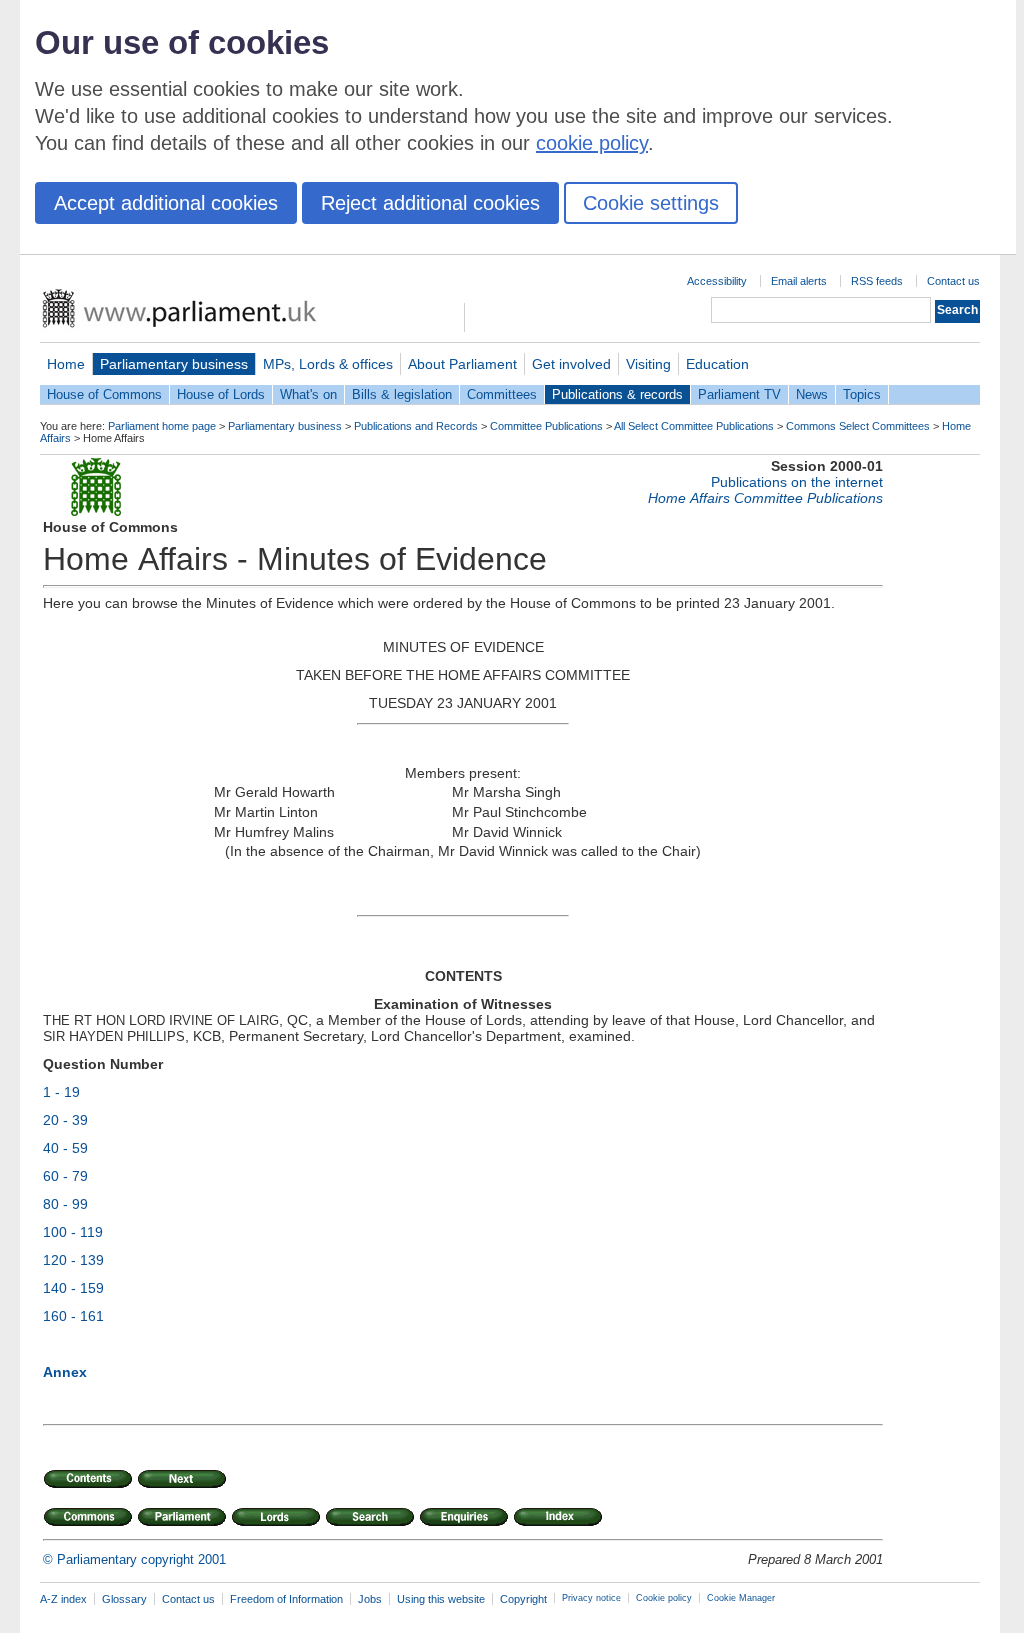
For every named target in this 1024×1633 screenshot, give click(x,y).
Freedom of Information (286, 1599)
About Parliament (462, 364)
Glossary (124, 1599)
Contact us (953, 281)
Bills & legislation (402, 394)
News (812, 394)
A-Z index (63, 1599)
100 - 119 (73, 1232)
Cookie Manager (741, 1598)
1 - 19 (61, 1092)
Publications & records (617, 394)
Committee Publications (546, 426)
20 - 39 (65, 1120)
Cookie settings (651, 203)
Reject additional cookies (430, 203)
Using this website (441, 1599)
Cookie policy (664, 1598)
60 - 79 (65, 1176)
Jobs (370, 1599)
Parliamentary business (174, 364)
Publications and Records (416, 426)
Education (717, 364)
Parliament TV (739, 394)
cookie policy (592, 143)
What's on (308, 394)
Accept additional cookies (166, 203)
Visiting (648, 364)
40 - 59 (65, 1148)
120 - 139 (73, 1260)
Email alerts (799, 281)
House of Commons (104, 394)
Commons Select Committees (858, 426)
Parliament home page (162, 426)
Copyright (523, 1599)
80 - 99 (65, 1204)
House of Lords (221, 394)
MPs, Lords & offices (328, 364)
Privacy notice (591, 1598)
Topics (862, 394)
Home (66, 364)
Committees (502, 394)
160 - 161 (73, 1316)
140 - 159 (73, 1288)
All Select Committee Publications (694, 426)
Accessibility (717, 281)
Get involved (571, 364)
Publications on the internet (797, 482)
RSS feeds (877, 281)
